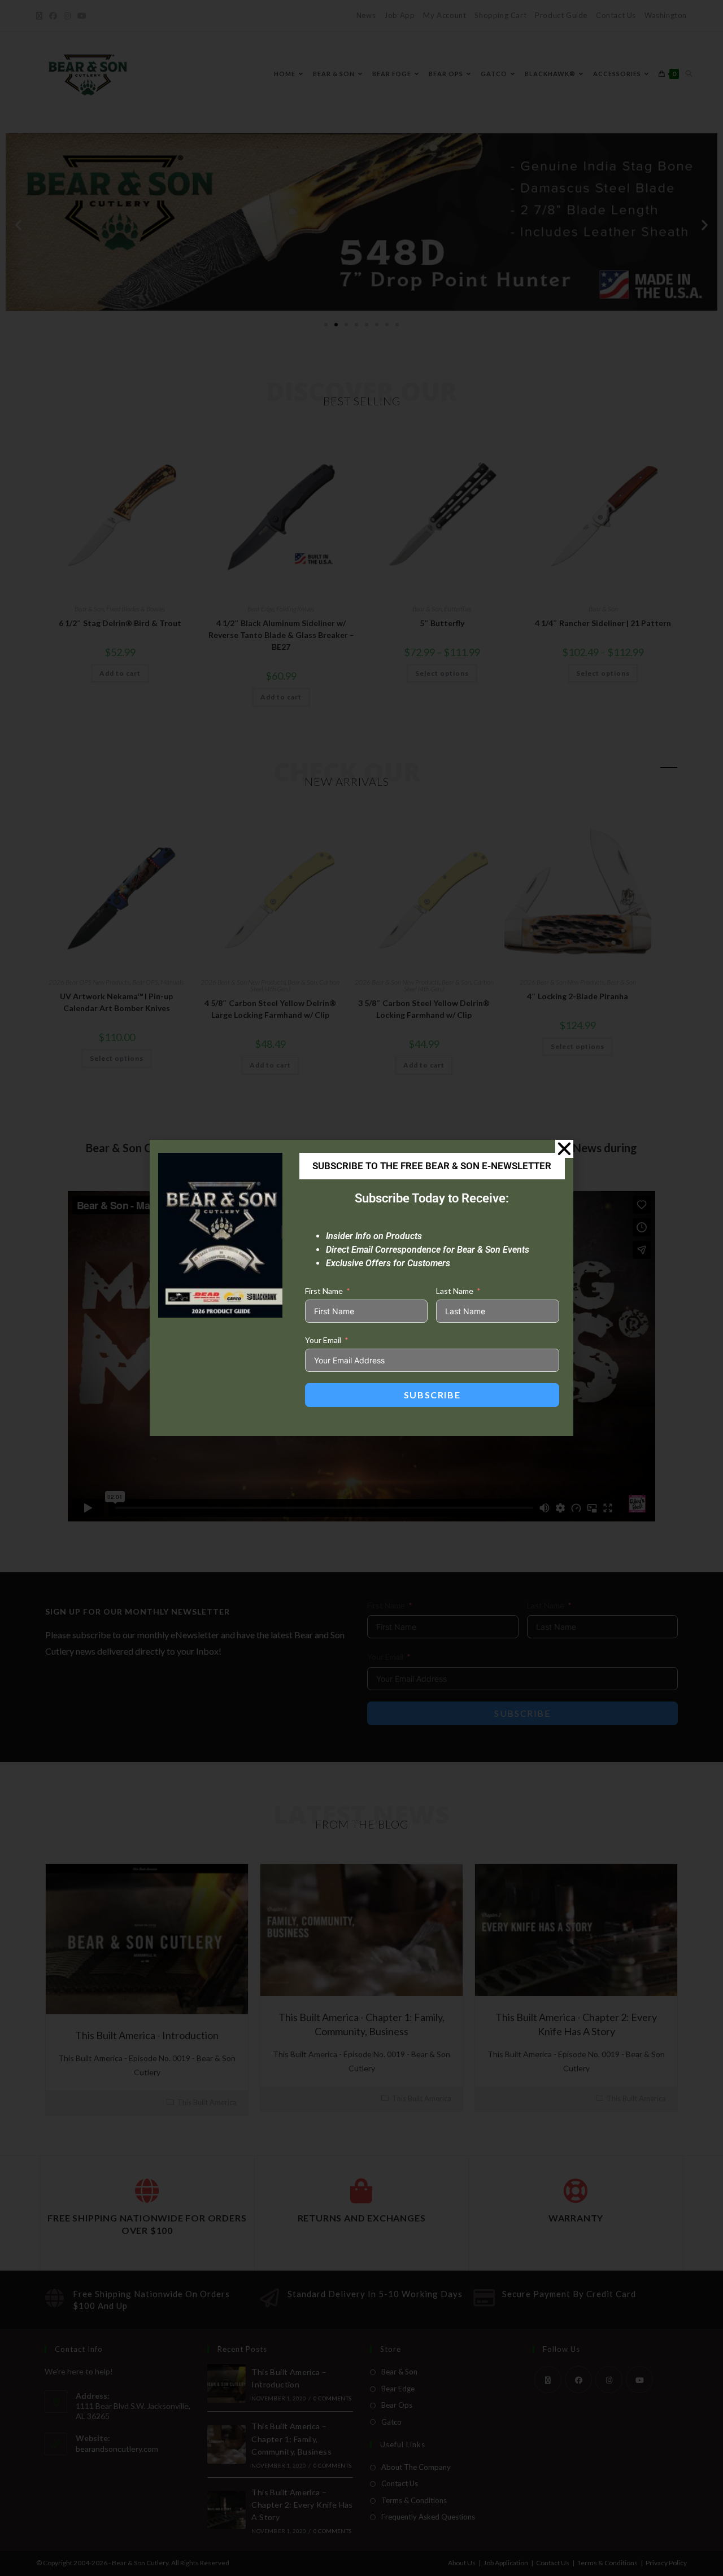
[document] (361, 1288)
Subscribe (432, 1395)
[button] (564, 1149)
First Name (324, 1291)
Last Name (455, 1291)
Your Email (323, 1340)
